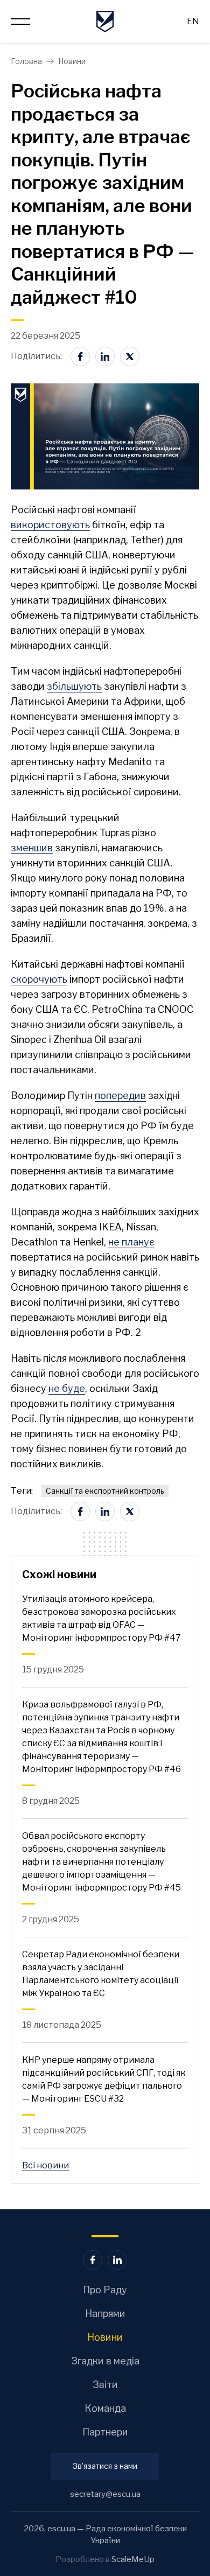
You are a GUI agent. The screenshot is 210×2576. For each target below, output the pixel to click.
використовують (50, 525)
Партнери (105, 2432)
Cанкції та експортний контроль (105, 1491)
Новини (72, 61)
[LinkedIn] (105, 356)
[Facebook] (80, 356)
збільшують (74, 686)
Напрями (105, 2313)
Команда (105, 2408)
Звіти (105, 2385)
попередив (120, 1095)
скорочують (39, 979)
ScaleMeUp (133, 2559)
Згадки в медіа (105, 2361)
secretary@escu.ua (105, 2494)
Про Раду (105, 2290)
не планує (131, 1242)
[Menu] (20, 22)
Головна (26, 61)
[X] (130, 356)
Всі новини (45, 2165)
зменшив (32, 848)
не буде (67, 1388)
